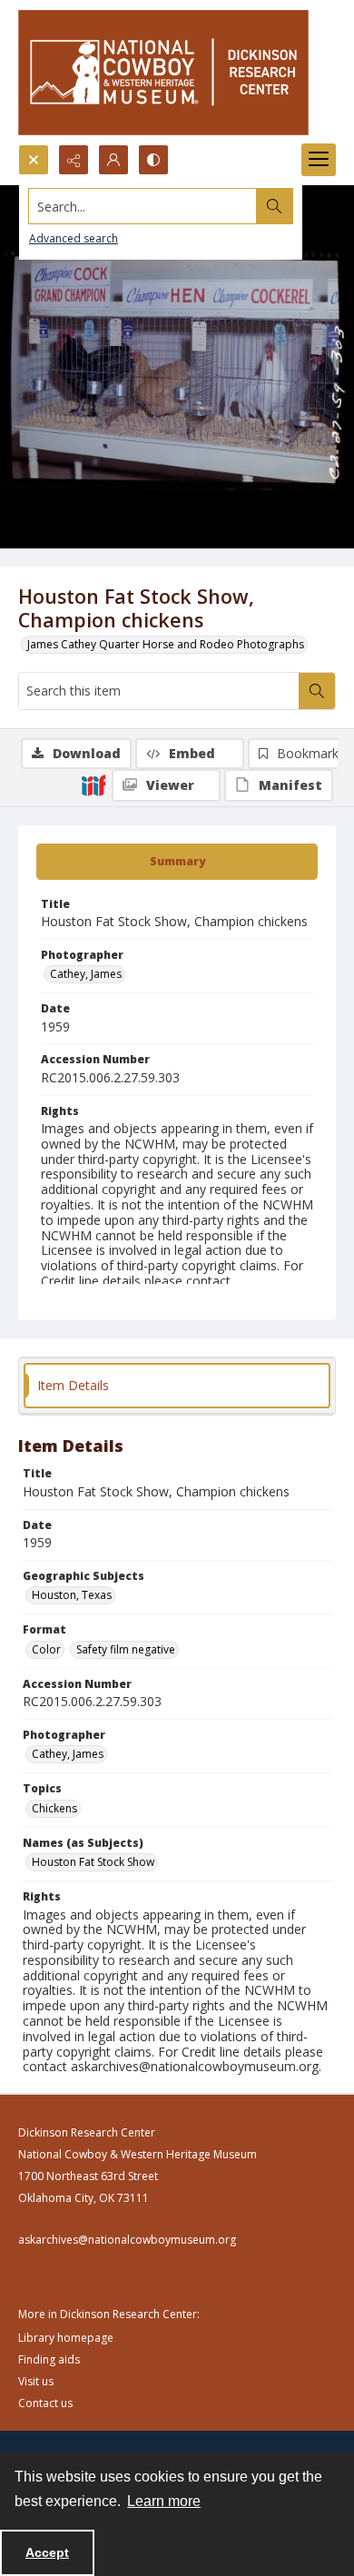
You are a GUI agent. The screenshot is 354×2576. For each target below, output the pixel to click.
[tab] (177, 862)
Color (46, 1649)
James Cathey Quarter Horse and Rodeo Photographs (166, 644)
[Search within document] (317, 691)
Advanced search (74, 238)
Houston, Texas (72, 1595)
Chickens (54, 1808)
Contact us (45, 2403)
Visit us (36, 2381)
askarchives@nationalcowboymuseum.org (127, 2240)
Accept (47, 2552)
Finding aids (49, 2359)
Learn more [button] (164, 2501)
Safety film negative (126, 1649)
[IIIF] (93, 785)
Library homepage (66, 2338)
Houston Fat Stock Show (93, 1862)
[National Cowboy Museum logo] (163, 72)
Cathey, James (86, 974)
